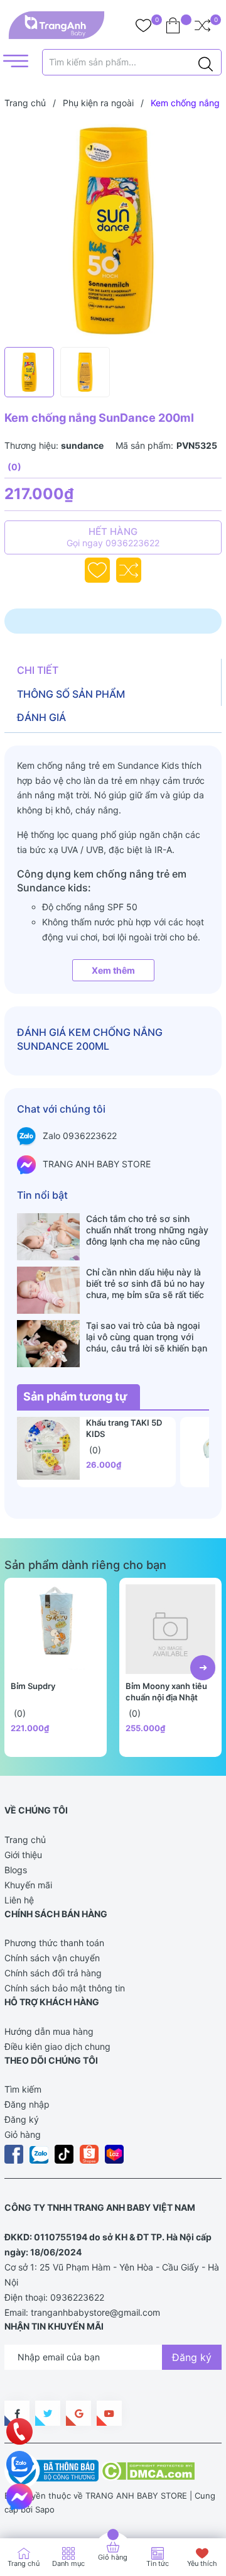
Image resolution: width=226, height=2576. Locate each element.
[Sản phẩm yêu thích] (143, 25)
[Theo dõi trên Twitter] (48, 2413)
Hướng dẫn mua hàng (49, 2031)
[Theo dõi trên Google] (78, 2413)
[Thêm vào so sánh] (129, 570)
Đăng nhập (27, 2104)
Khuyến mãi (28, 1885)
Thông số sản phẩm (71, 694)
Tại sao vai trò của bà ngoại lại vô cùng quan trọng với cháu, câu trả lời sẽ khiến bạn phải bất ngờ (147, 1337)
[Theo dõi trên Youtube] (109, 2413)
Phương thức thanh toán (54, 1943)
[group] (113, 231)
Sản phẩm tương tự (75, 1396)
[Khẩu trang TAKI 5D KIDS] (48, 1448)
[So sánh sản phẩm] (202, 25)
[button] (203, 1668)
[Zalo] (19, 2464)
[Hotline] (20, 2431)
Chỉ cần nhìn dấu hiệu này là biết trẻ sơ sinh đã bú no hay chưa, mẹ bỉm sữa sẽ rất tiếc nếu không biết (145, 1284)
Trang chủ (25, 1840)
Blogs (16, 1870)
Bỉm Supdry (33, 1686)
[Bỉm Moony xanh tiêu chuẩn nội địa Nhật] (170, 1629)
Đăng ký (22, 2119)
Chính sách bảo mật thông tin (65, 1988)
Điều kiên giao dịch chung (57, 2046)
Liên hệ (19, 1900)
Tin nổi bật (42, 1195)
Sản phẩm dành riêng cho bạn (85, 1565)
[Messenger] (19, 2497)
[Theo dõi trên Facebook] (17, 2413)
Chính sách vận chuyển (52, 1958)
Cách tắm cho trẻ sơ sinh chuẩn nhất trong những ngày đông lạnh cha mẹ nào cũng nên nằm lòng (147, 1230)
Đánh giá (41, 717)
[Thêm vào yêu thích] (97, 570)
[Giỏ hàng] (173, 25)
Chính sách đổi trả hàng (53, 1973)
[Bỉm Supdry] (56, 1629)
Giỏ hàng (23, 2134)
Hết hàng (113, 537)
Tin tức (158, 2563)
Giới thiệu (23, 1855)
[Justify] (206, 62)
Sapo (45, 2509)
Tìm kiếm (23, 2089)
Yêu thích (202, 2563)
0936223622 (77, 2297)
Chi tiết (38, 670)
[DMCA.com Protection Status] (148, 2470)
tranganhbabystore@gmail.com (95, 2312)
